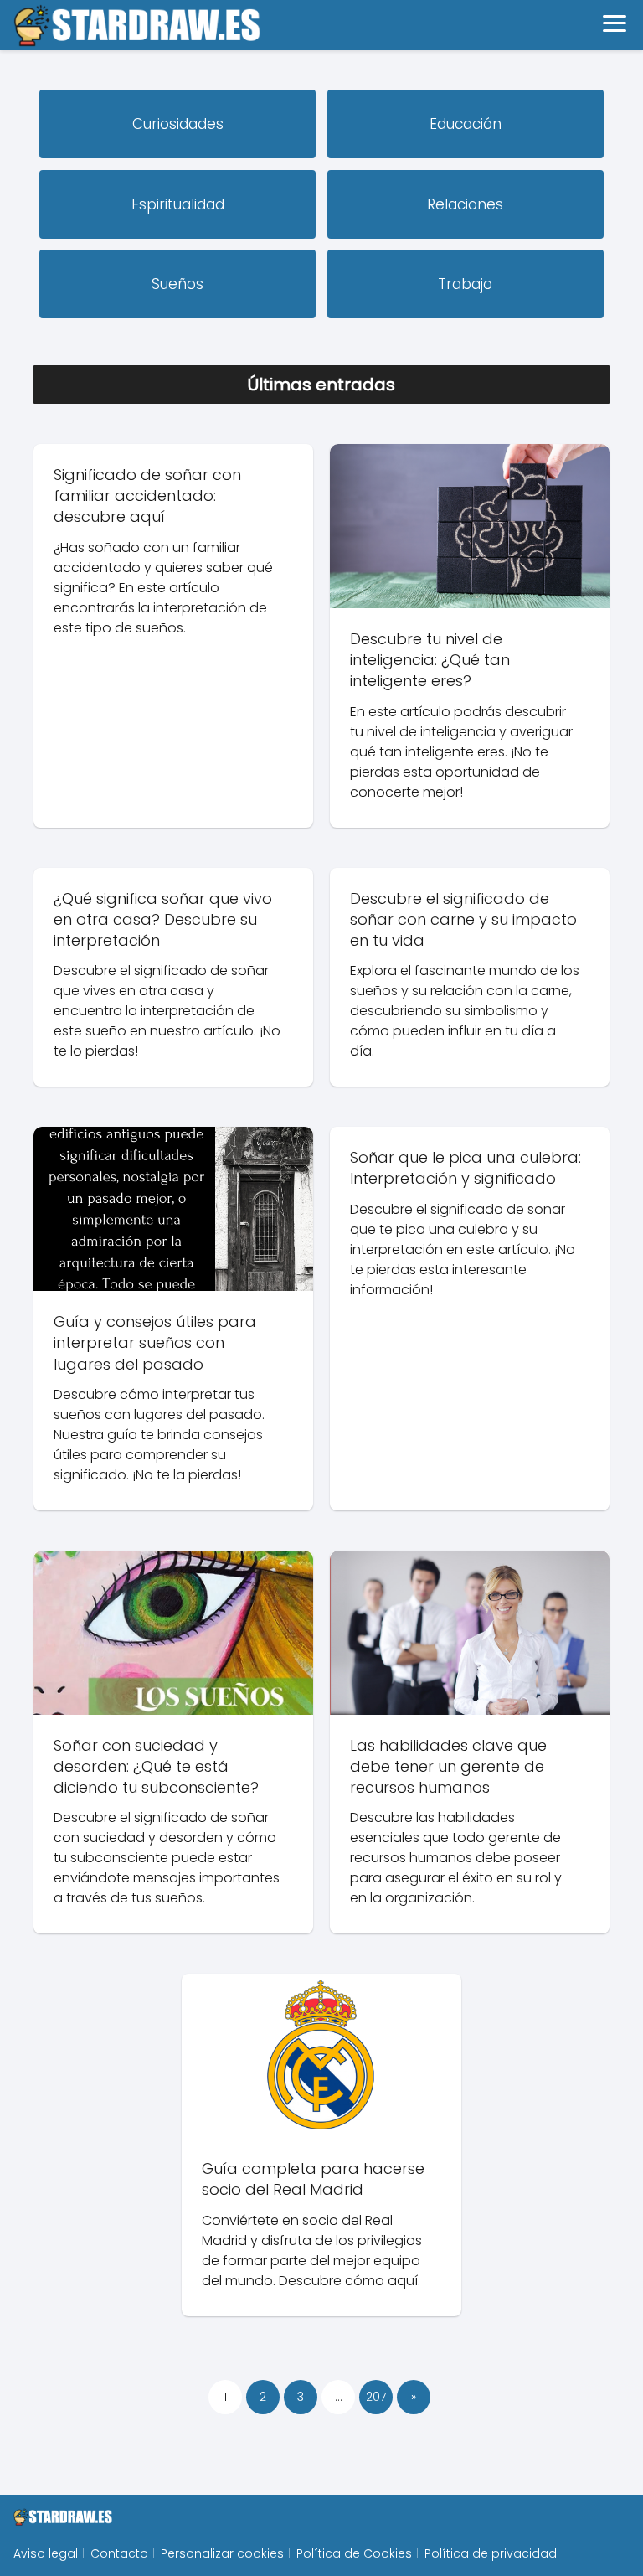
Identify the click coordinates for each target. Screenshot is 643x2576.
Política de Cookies (354, 2553)
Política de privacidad (491, 2553)
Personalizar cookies (222, 2553)
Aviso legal (46, 2553)
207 (376, 2397)
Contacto (119, 2553)
